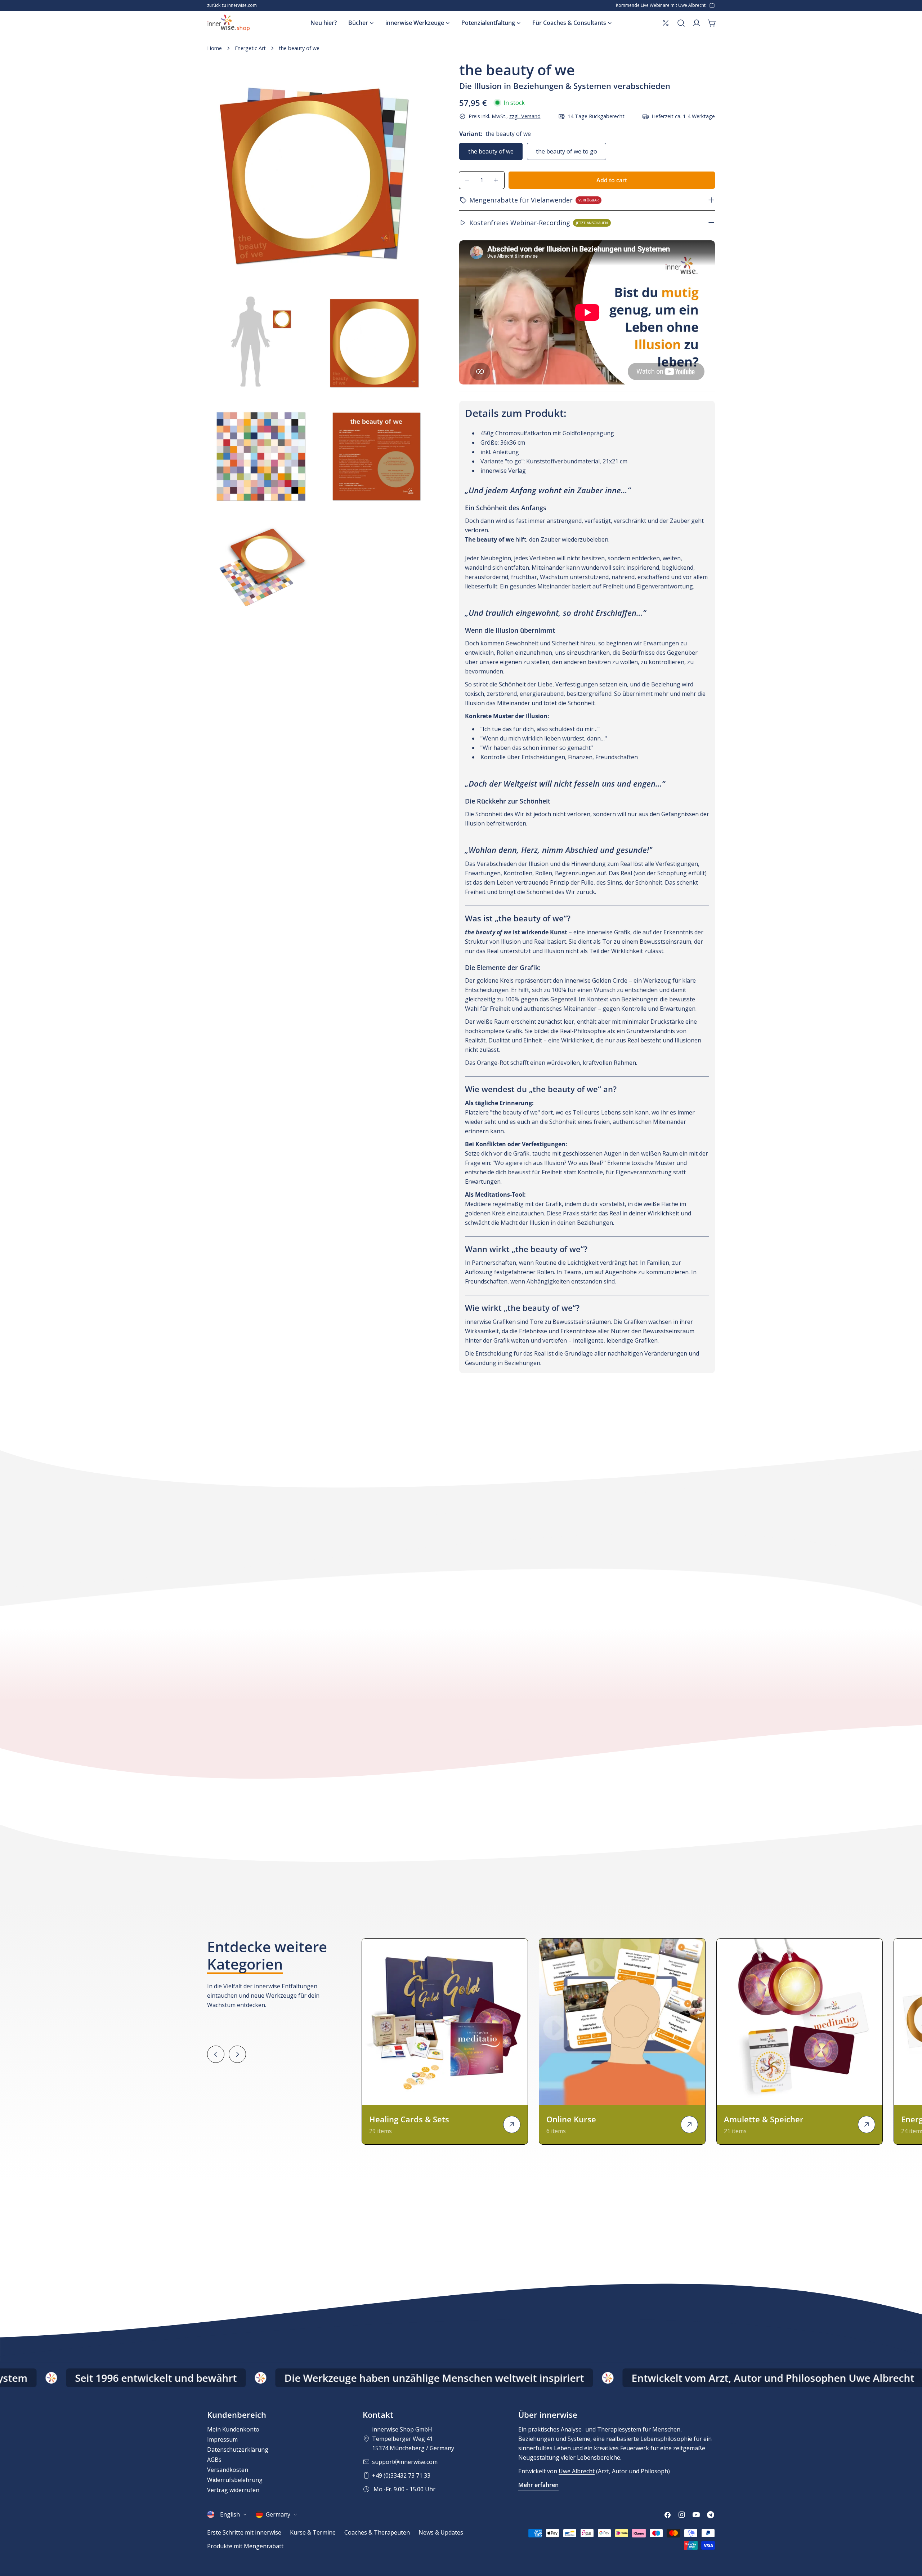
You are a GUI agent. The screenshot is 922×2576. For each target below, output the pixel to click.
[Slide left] (216, 2054)
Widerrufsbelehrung (235, 2480)
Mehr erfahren (538, 2485)
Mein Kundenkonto (233, 2429)
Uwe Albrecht (577, 2471)
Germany (278, 2514)
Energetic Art (250, 48)
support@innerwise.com (405, 2462)
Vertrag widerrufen (233, 2490)
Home (214, 48)
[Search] (681, 23)
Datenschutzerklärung (238, 2450)
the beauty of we (491, 151)
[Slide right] (237, 2054)
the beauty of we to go (567, 151)
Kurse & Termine (313, 2532)
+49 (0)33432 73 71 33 (401, 2475)
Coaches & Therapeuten (377, 2532)
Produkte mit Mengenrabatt (245, 2546)
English (230, 2514)
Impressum (222, 2439)
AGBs (214, 2460)
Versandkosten (228, 2470)
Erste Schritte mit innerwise (244, 2532)
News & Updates (441, 2532)
